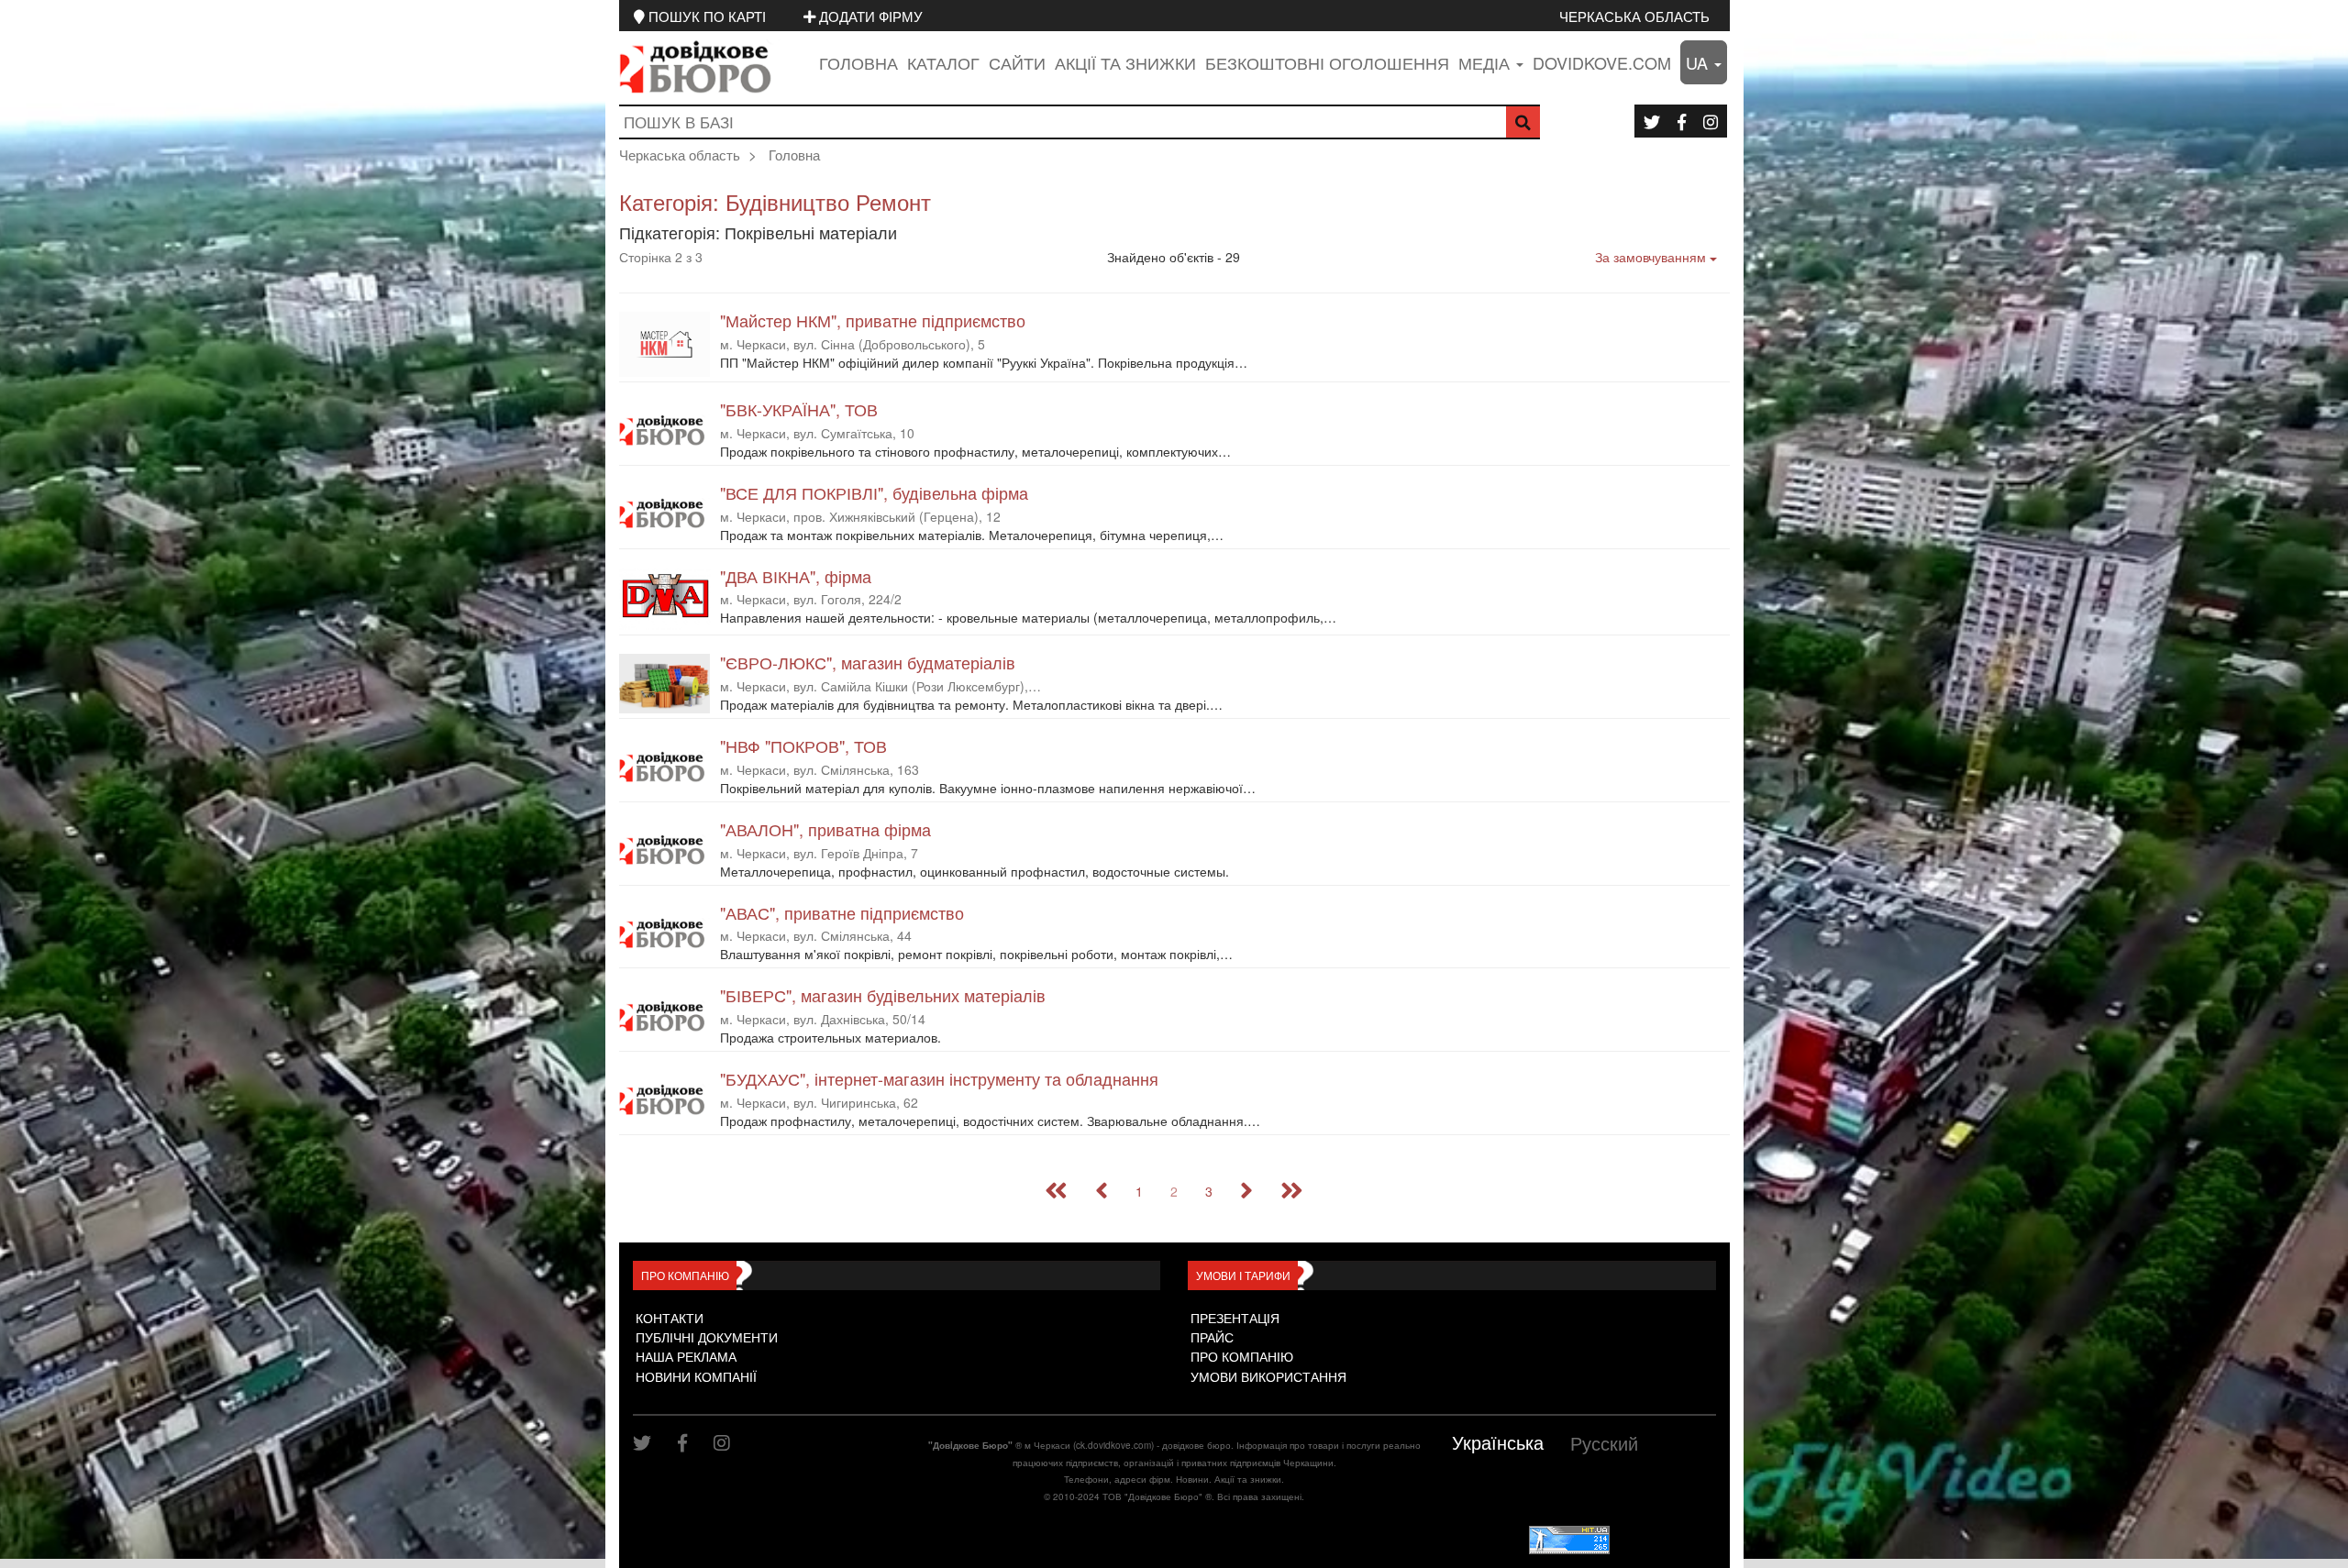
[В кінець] (1292, 1191)
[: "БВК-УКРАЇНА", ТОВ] (665, 431)
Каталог (943, 62)
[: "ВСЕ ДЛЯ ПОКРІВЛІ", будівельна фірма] (665, 514)
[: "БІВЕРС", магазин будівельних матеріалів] (665, 1016)
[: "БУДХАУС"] (665, 1100)
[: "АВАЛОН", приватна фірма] (665, 850)
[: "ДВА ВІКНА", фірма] (665, 599)
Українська (1498, 1442)
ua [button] (1699, 62)
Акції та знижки (1125, 62)
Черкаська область (1634, 16)
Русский (1604, 1443)
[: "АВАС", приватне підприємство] (665, 934)
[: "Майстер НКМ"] (665, 344)
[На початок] (1056, 1191)
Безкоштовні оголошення (1327, 62)
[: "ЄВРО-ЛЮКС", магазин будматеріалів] (665, 683)
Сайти (1017, 62)
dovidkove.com (1602, 62)
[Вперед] (1246, 1191)
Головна (858, 62)
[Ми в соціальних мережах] (1652, 121)
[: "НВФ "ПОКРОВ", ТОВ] (665, 767)
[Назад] (1102, 1191)
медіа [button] (1486, 62)
